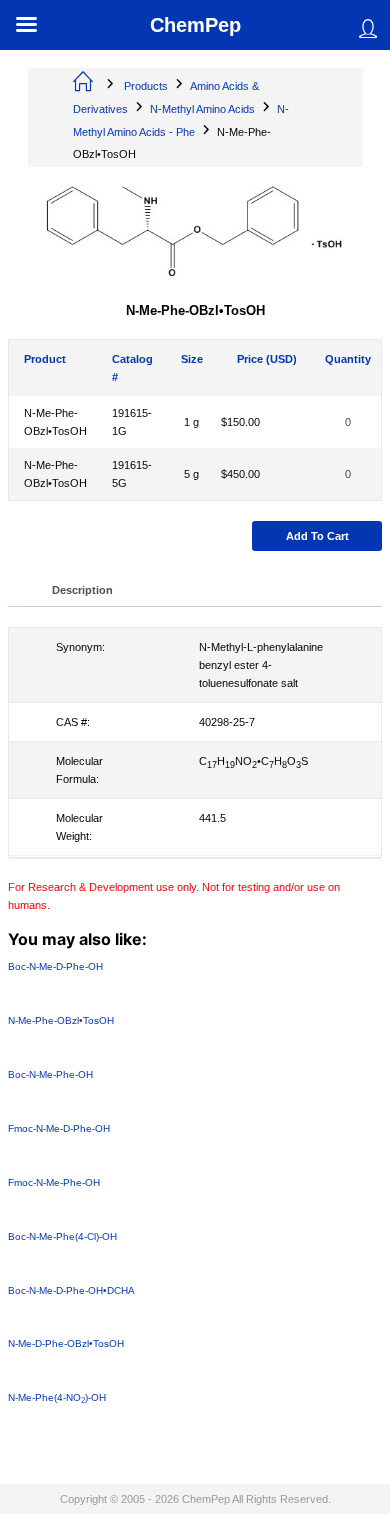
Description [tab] (82, 590)
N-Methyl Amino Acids (202, 109)
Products (146, 86)
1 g (191, 423)
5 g (191, 475)
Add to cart (317, 537)
